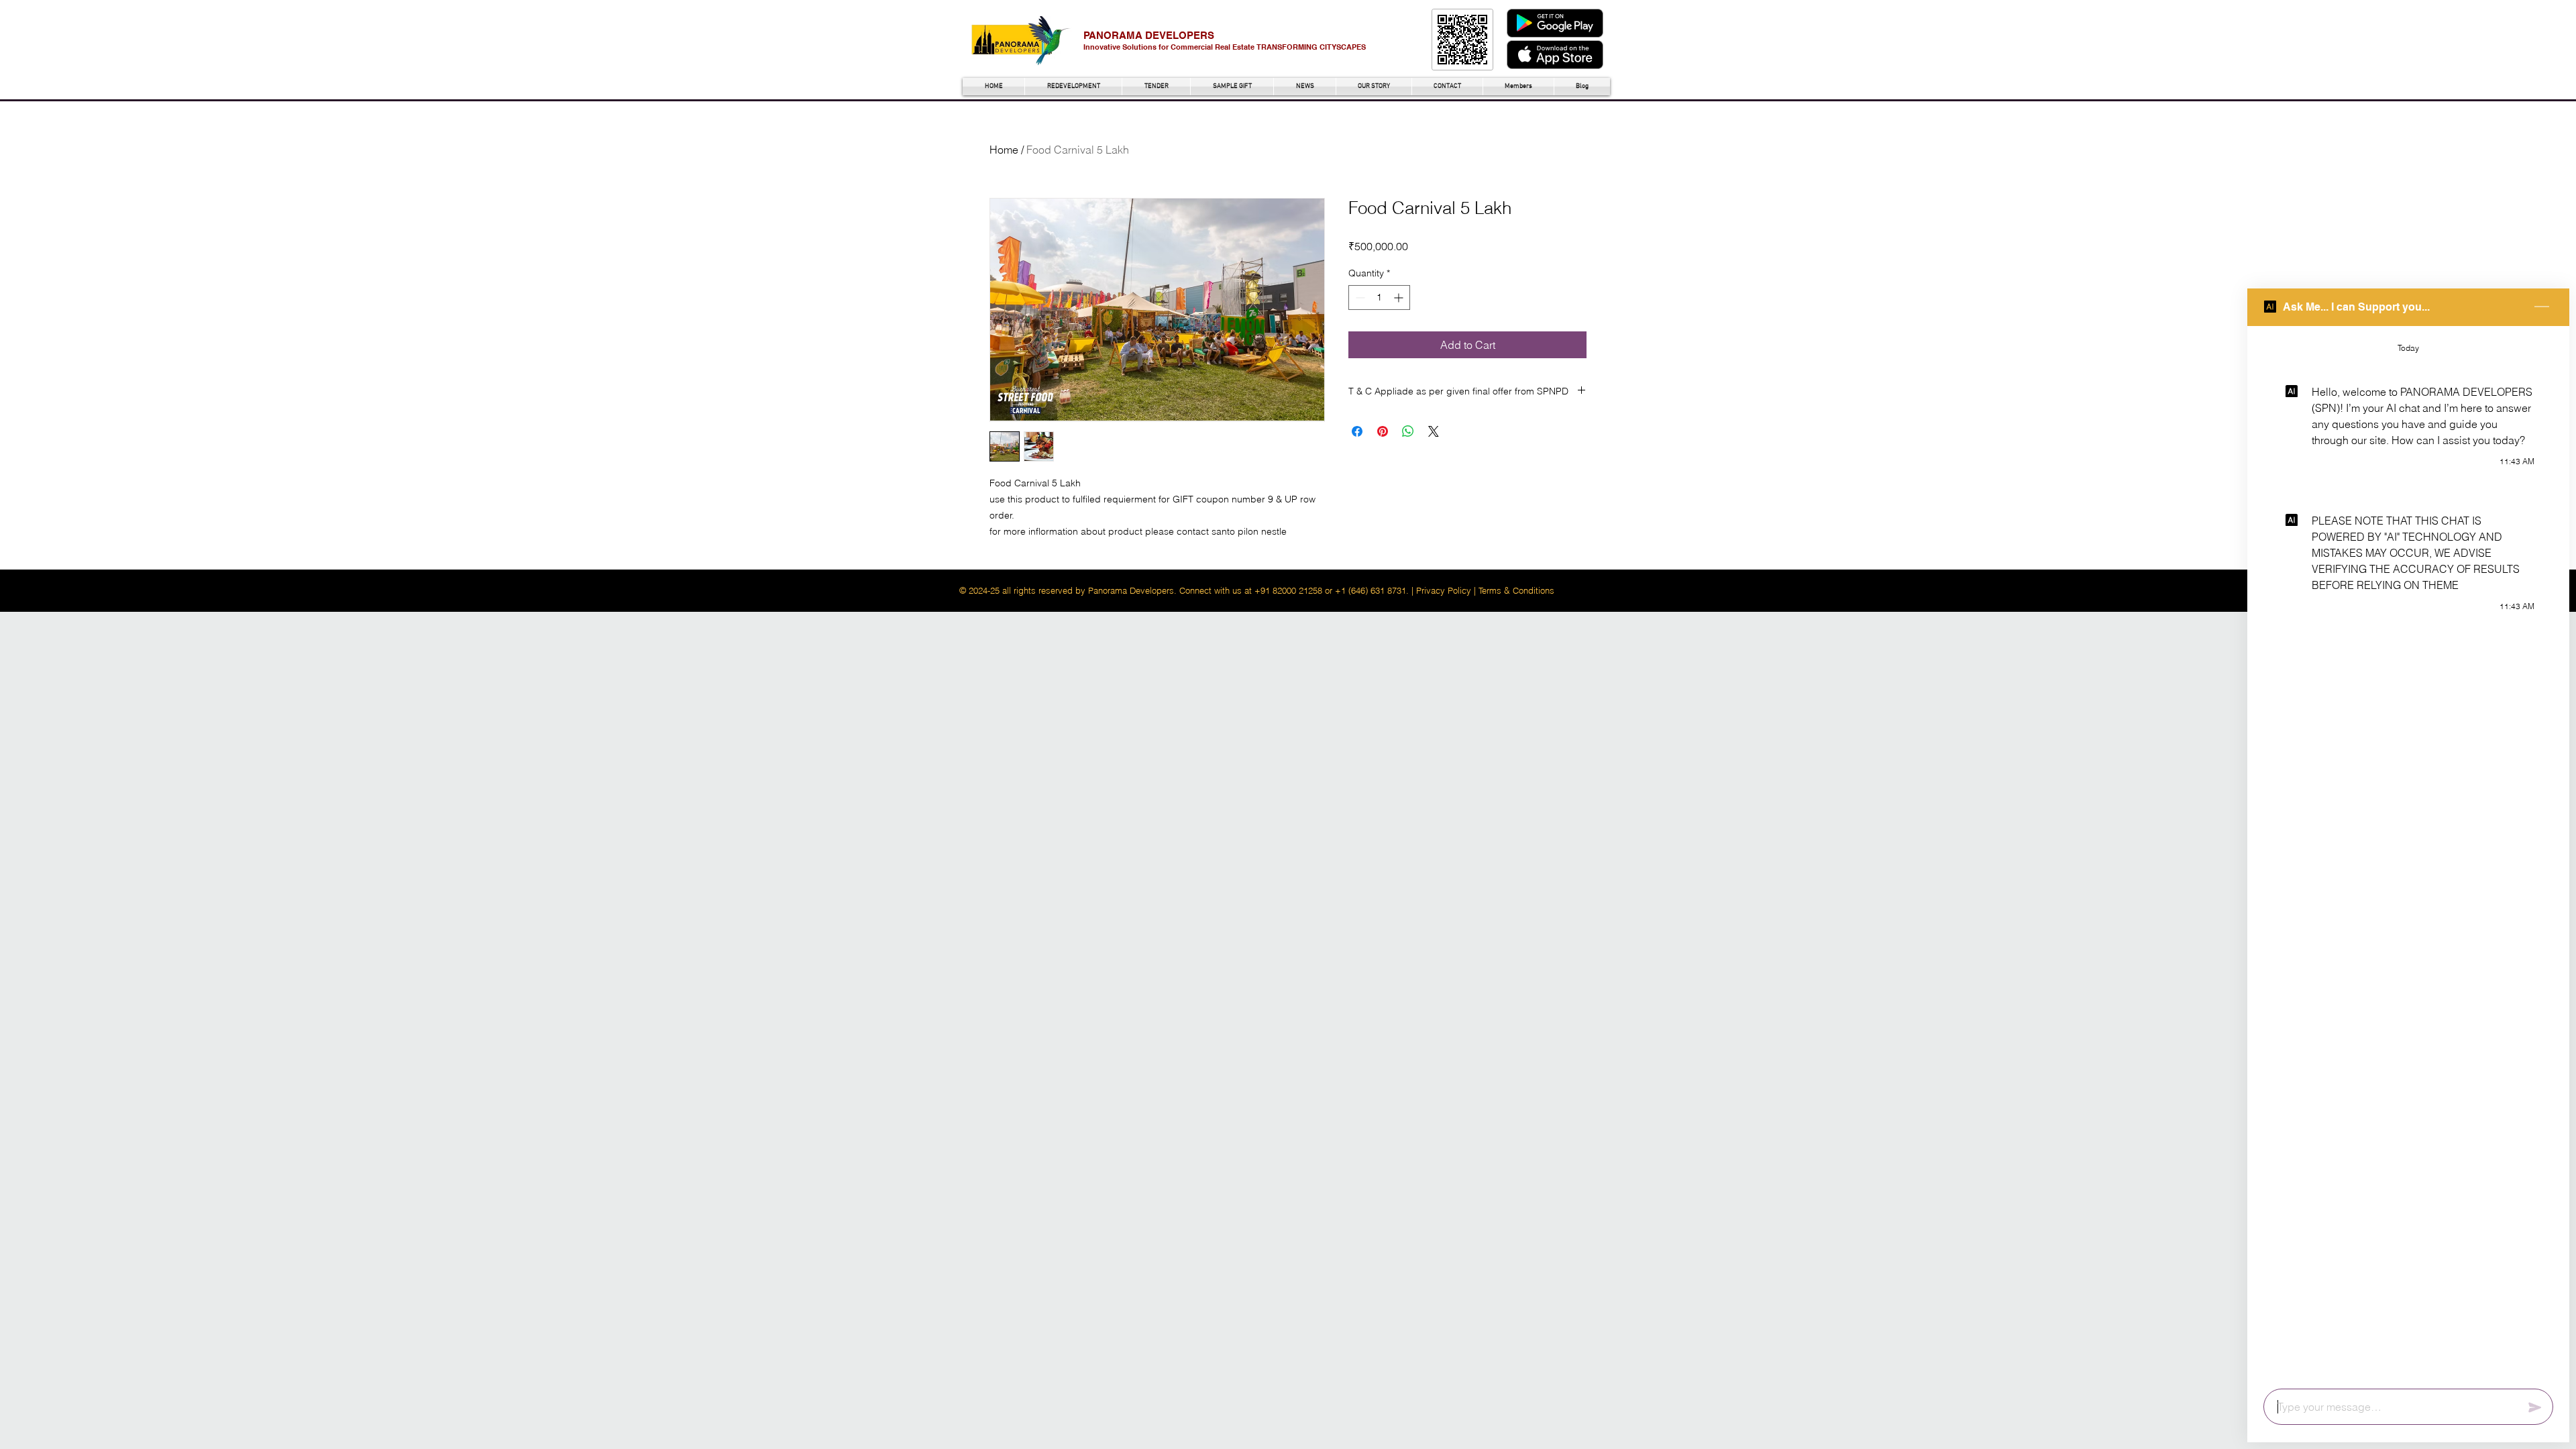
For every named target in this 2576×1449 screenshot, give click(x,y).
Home (1004, 150)
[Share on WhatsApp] (1408, 431)
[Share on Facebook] (1357, 431)
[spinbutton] (1379, 298)
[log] (2408, 853)
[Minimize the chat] (2542, 307)
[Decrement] (1359, 298)
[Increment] (1400, 298)
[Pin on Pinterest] (1383, 431)
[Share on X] (1434, 431)
